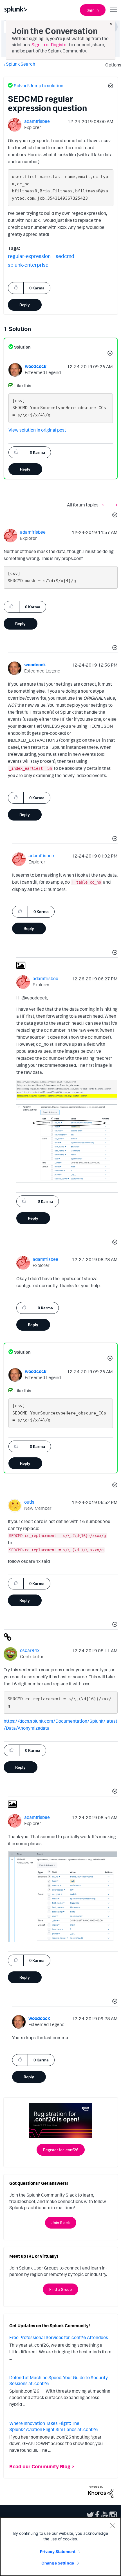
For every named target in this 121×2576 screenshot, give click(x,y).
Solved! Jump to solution (39, 86)
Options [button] (111, 65)
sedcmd (65, 256)
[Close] (113, 2526)
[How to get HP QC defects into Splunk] (115, 505)
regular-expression (29, 256)
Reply (25, 305)
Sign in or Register (50, 45)
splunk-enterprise (28, 265)
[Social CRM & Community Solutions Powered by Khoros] (101, 2491)
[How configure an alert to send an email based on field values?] (104, 505)
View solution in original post (37, 430)
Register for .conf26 (61, 2150)
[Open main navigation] (113, 9)
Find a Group (60, 2289)
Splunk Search (21, 64)
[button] (110, 87)
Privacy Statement (58, 2551)
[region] (60, 2547)
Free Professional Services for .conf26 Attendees (59, 2337)
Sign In (93, 10)
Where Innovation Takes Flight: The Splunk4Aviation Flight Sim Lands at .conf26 (54, 2426)
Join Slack (61, 2223)
